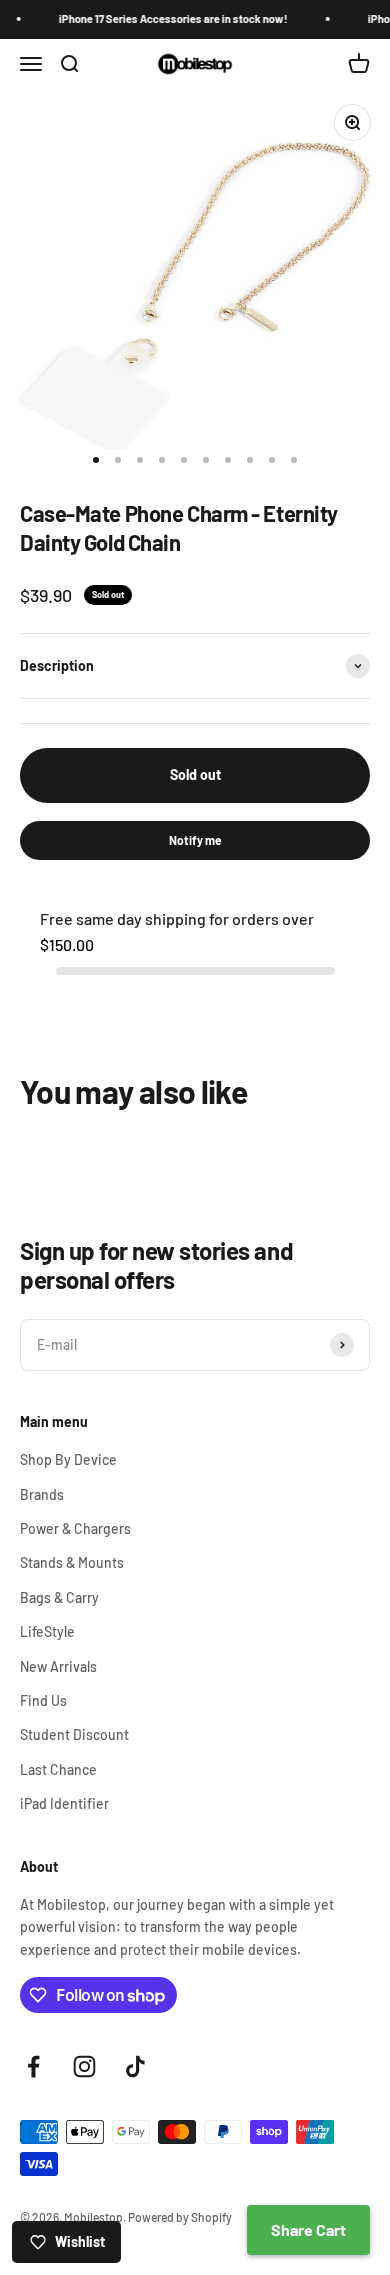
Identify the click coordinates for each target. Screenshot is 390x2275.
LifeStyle (47, 1631)
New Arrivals (58, 1666)
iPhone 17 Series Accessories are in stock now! (167, 18)
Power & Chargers (75, 1528)
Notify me (195, 840)
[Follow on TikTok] (135, 2066)
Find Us (43, 1700)
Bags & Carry (59, 1597)
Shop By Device (68, 1459)
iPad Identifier (64, 1803)
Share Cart (308, 2229)
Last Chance (58, 1769)
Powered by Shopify (180, 2217)
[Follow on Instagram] (84, 2066)
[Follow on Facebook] (33, 2066)
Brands (42, 1494)
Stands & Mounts (72, 1562)
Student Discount (74, 1734)
